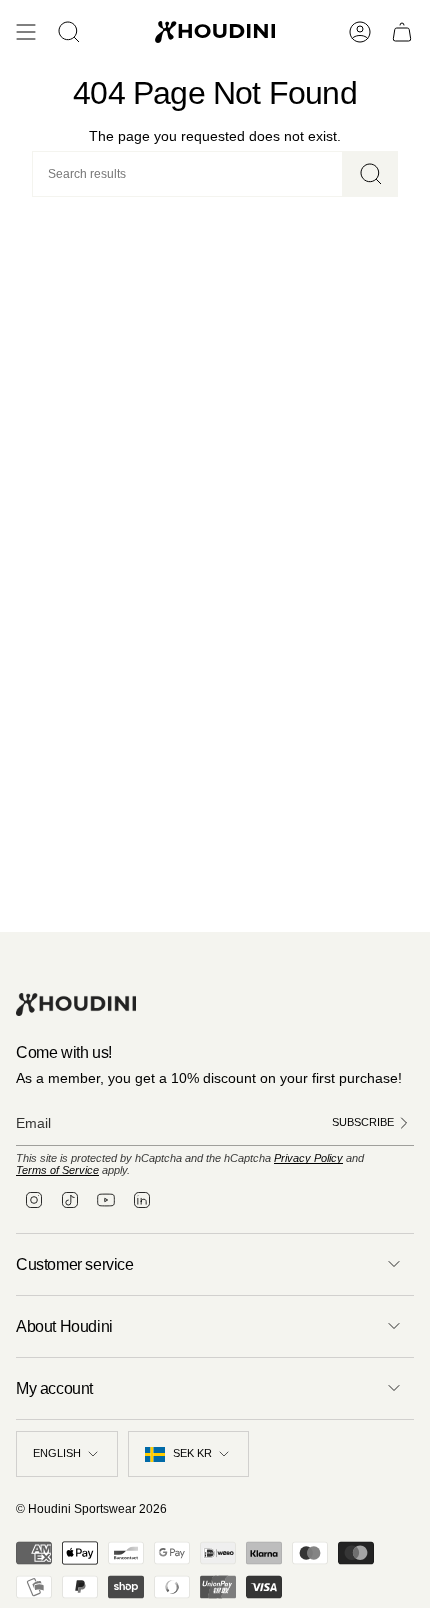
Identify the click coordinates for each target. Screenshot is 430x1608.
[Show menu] (26, 32)
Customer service (75, 1264)
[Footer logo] (76, 1004)
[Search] (370, 174)
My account (54, 1388)
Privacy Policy (308, 1158)
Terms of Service (57, 1170)
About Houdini (64, 1326)
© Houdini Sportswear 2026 (91, 1509)
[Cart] (402, 32)
